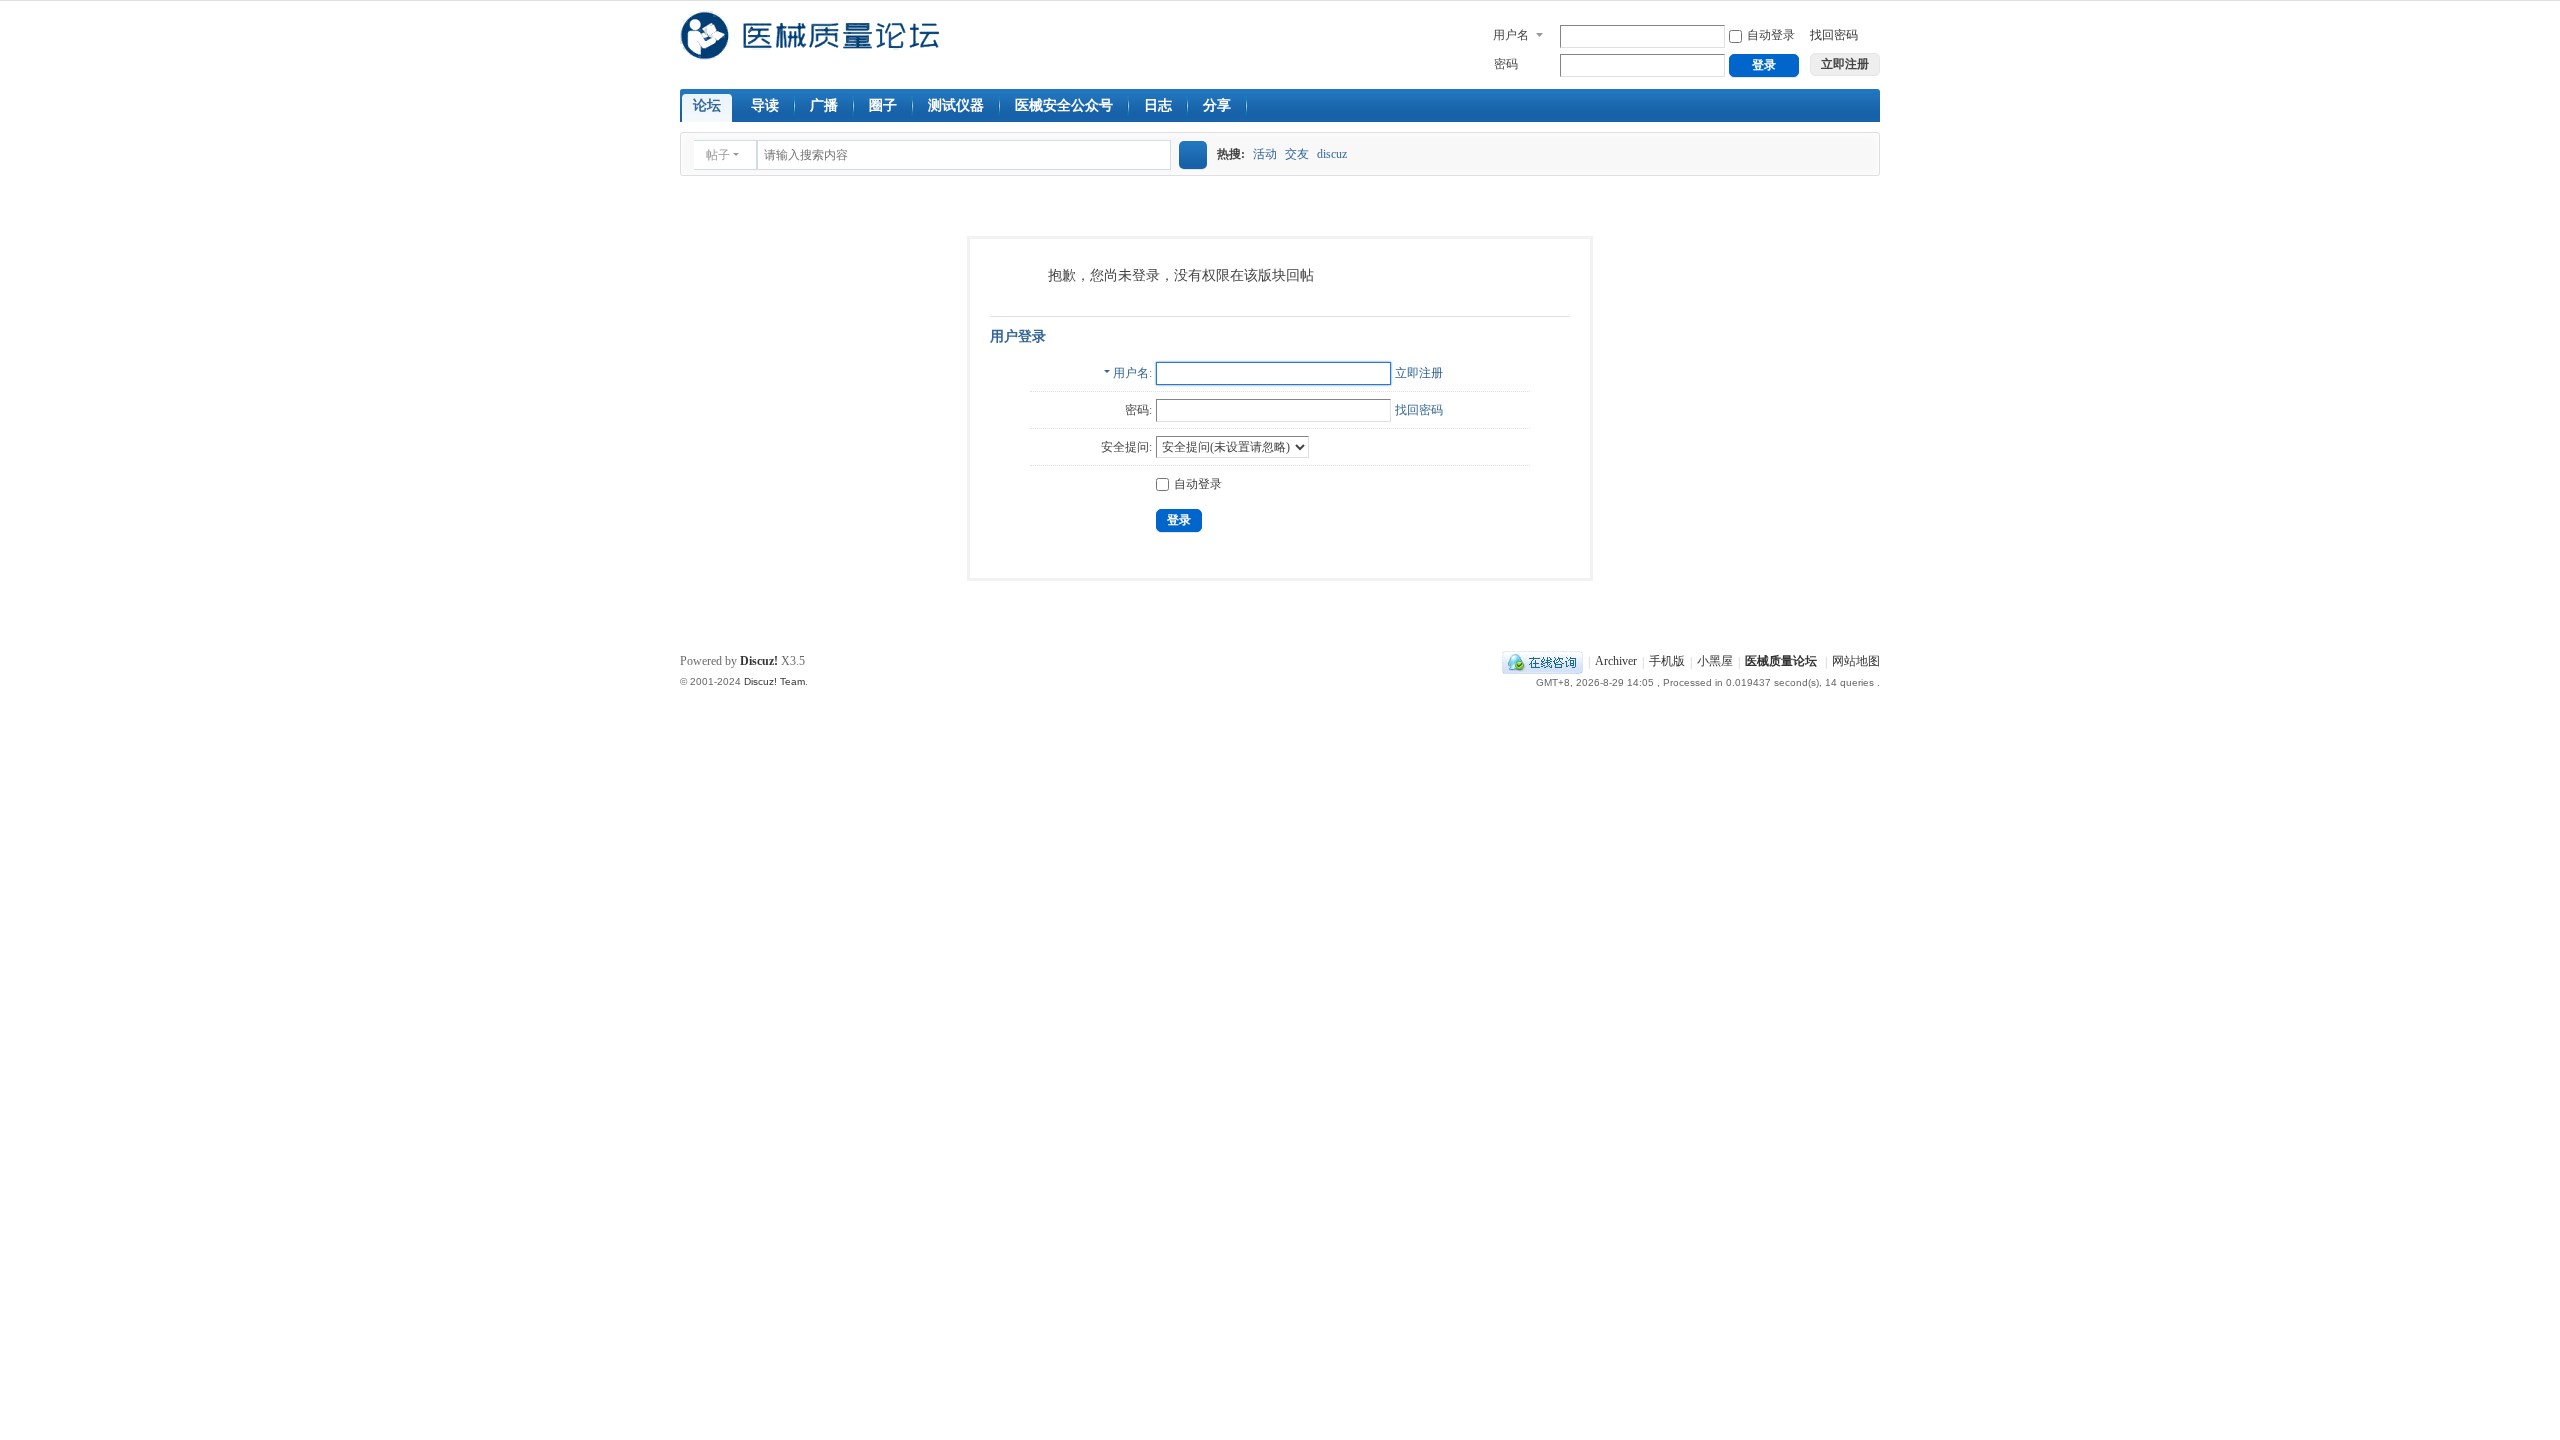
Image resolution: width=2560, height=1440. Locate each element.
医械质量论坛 (1781, 662)
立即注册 (1419, 373)
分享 (1217, 105)
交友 (1297, 154)
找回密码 (1834, 35)
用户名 (1511, 35)
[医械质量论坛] (809, 51)
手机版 (1667, 662)
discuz (1332, 154)
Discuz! (759, 661)
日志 (1158, 105)
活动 (1265, 154)
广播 (824, 105)
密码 (1506, 64)
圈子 (883, 105)
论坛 (707, 105)
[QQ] (1542, 662)
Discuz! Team (774, 681)
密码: (1138, 410)
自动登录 (1771, 35)
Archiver (1616, 662)
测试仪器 (956, 105)
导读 (765, 105)
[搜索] (1193, 155)
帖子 (718, 155)
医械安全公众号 (1064, 105)
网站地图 (1856, 662)
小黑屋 (1715, 662)
